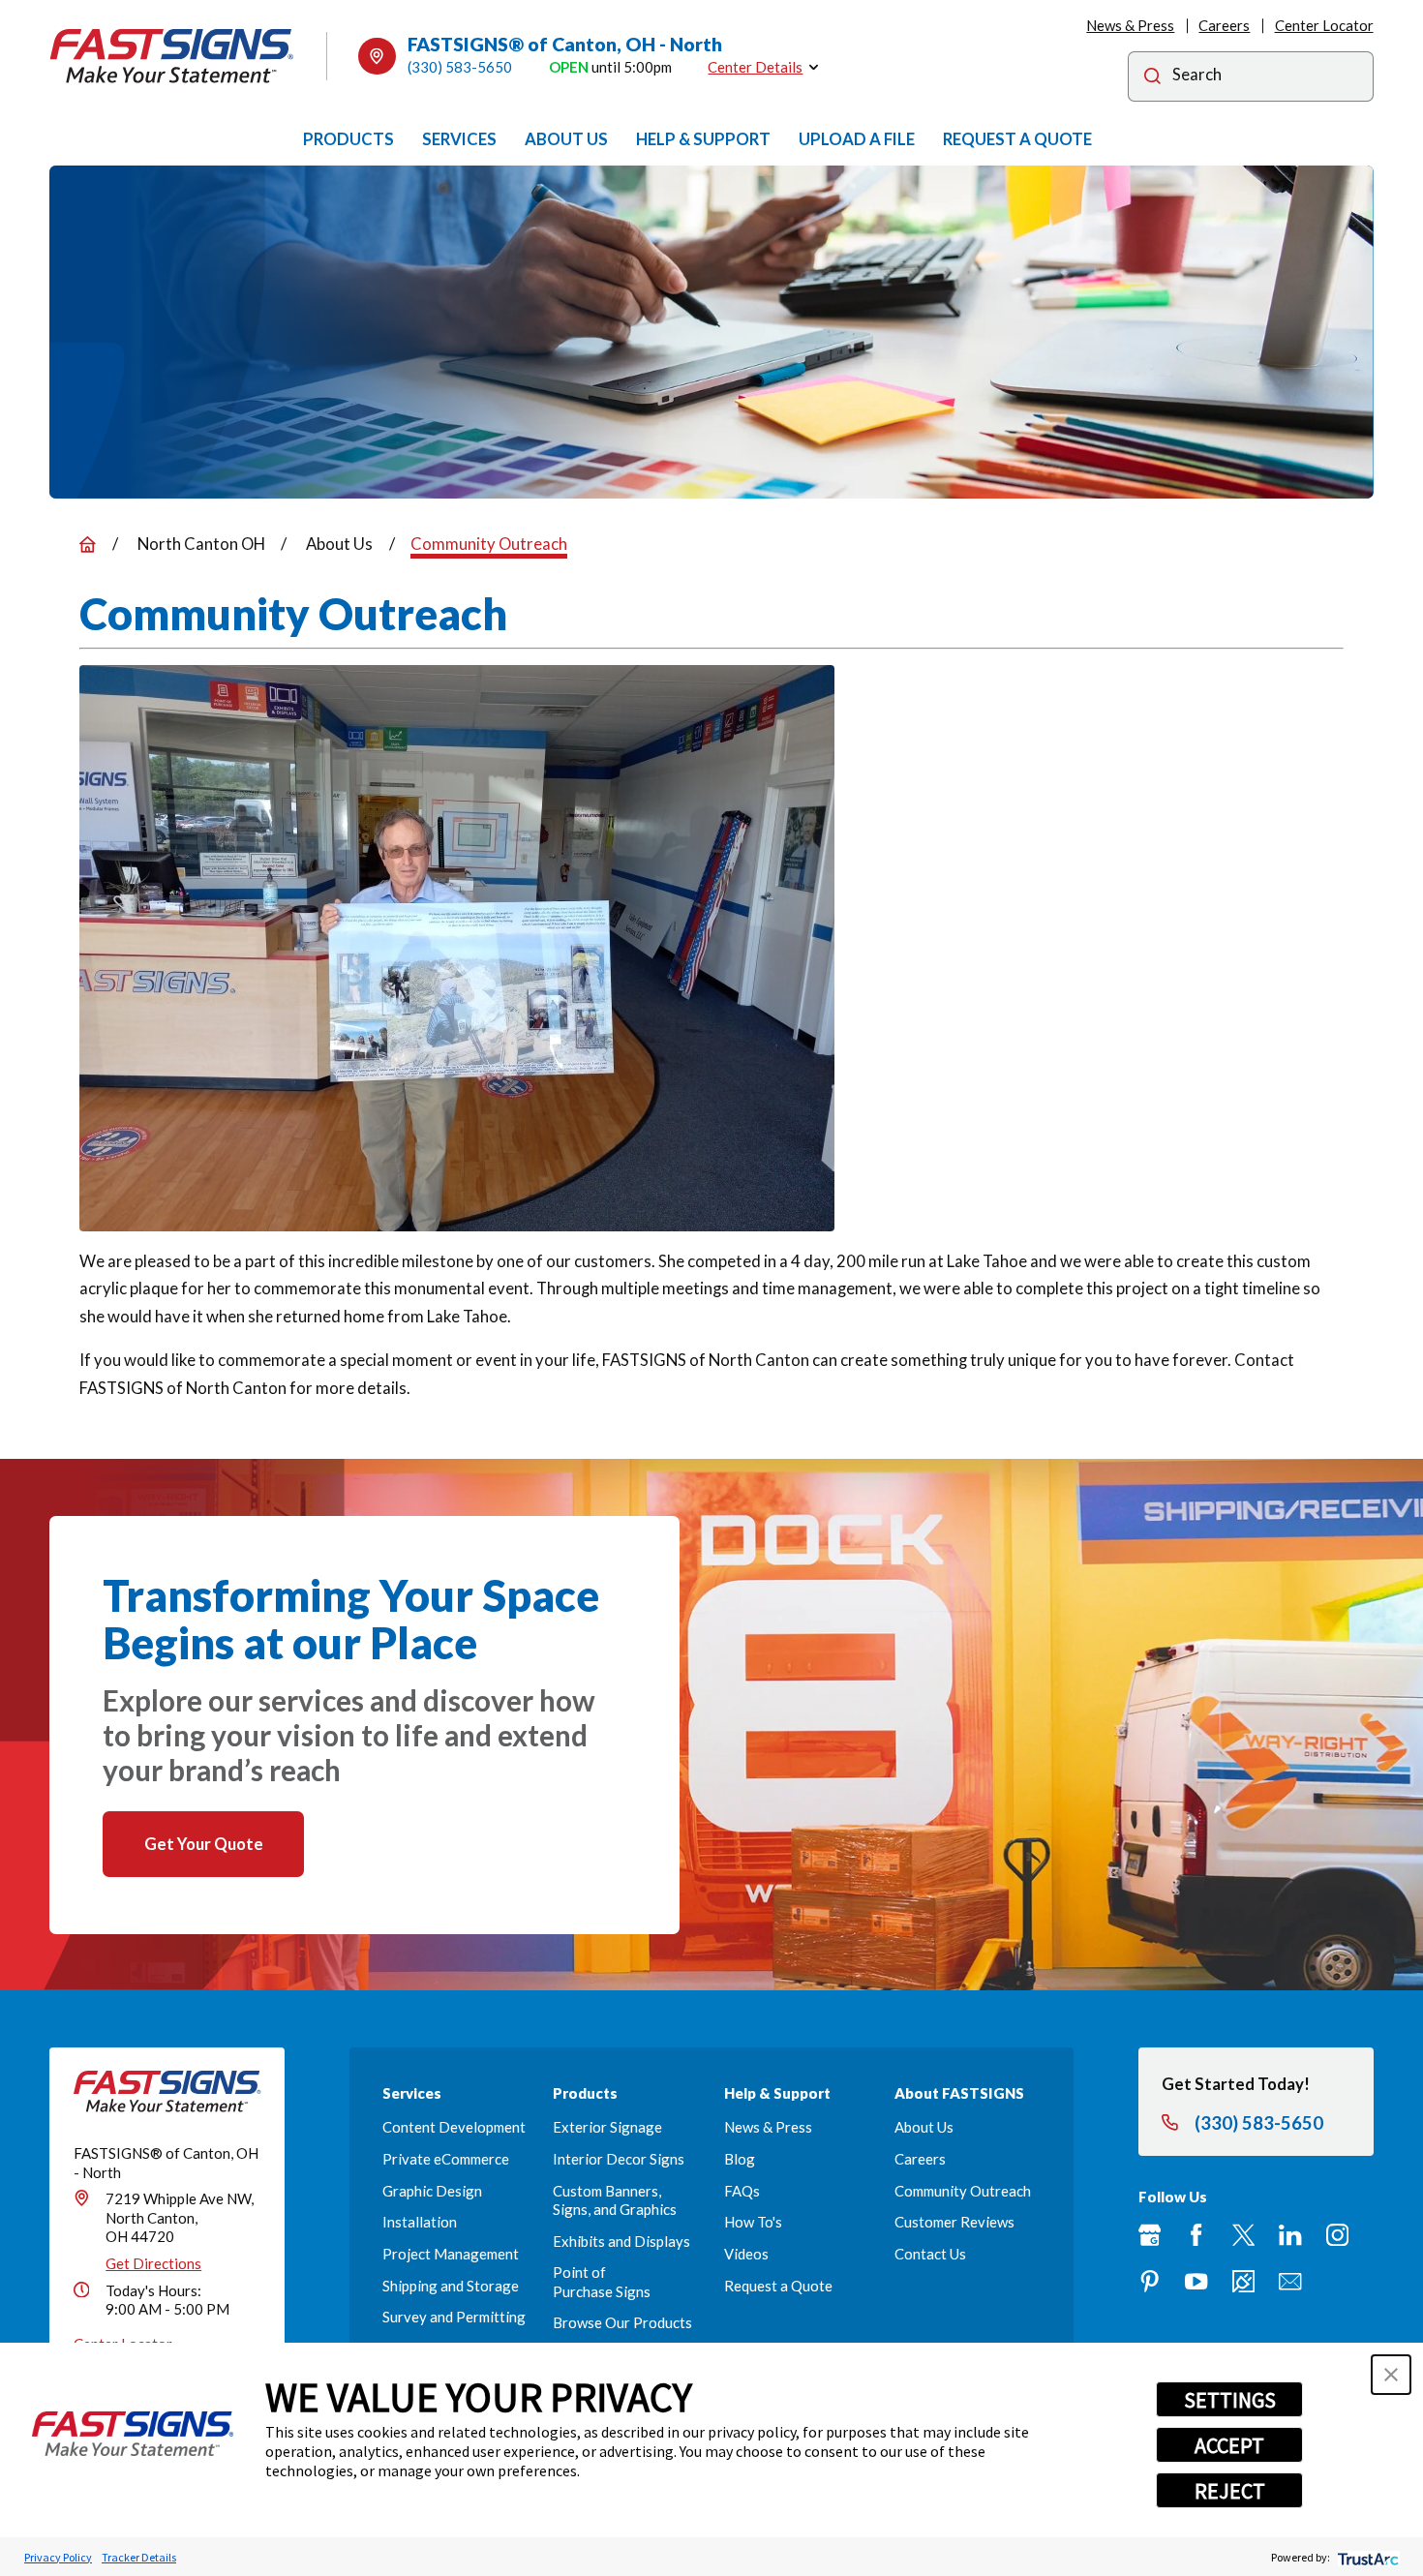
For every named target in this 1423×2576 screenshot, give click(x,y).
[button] (1391, 2375)
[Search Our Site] (1152, 78)
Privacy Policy (58, 2557)
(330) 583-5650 (460, 67)
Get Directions (153, 2263)
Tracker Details (139, 2557)
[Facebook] (1196, 2235)
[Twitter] (1243, 2235)
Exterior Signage (607, 2127)
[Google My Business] (1150, 2235)
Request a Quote (778, 2286)
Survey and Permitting (454, 2317)
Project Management (451, 2254)
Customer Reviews (954, 2222)
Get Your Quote (204, 1844)
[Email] (1290, 2281)
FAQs (742, 2191)
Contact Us (930, 2254)
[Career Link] (1243, 2281)
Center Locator (1324, 25)
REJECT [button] (1230, 2491)
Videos (746, 2254)
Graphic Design (432, 2191)
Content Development (454, 2127)
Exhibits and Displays (621, 2241)
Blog (740, 2159)
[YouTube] (1196, 2281)
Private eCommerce (446, 2159)
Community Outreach (963, 2191)
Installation (420, 2222)
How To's (753, 2222)
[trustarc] (1366, 2557)
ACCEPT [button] (1229, 2445)
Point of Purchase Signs (602, 2281)
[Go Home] (88, 545)
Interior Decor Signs (619, 2159)
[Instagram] (1337, 2235)
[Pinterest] (1150, 2281)
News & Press (1130, 25)
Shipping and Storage (451, 2286)
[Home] (171, 56)
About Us (924, 2127)
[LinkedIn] (1290, 2235)
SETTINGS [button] (1230, 2400)
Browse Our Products (622, 2322)
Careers (1224, 25)
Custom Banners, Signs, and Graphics (615, 2200)
